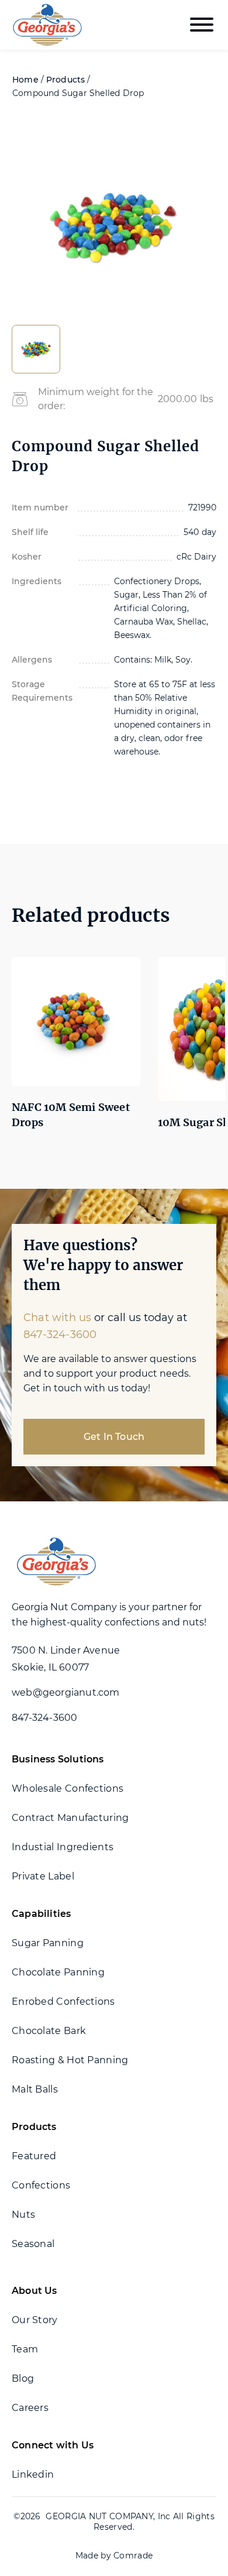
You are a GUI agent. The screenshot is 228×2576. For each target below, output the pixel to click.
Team (25, 2349)
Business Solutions (58, 1759)
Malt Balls (35, 2089)
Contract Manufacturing (70, 1818)
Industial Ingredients (63, 1847)
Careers (30, 2408)
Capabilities (41, 1914)
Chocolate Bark (49, 2031)
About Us (34, 2291)
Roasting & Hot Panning (70, 2060)
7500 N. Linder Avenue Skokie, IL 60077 (66, 1659)
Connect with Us (53, 2445)
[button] (202, 25)
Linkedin (33, 2474)
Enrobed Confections (63, 2002)
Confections (41, 2185)
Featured (34, 2156)
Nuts (23, 2215)
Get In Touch (114, 1437)
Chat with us (57, 1318)
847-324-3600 (60, 1335)
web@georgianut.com (66, 1692)
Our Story (35, 2320)
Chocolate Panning (58, 1972)
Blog (23, 2378)
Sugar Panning (48, 1943)
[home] (44, 25)
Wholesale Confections (68, 1788)
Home (25, 80)
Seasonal (33, 2244)
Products (66, 80)
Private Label (43, 1876)
